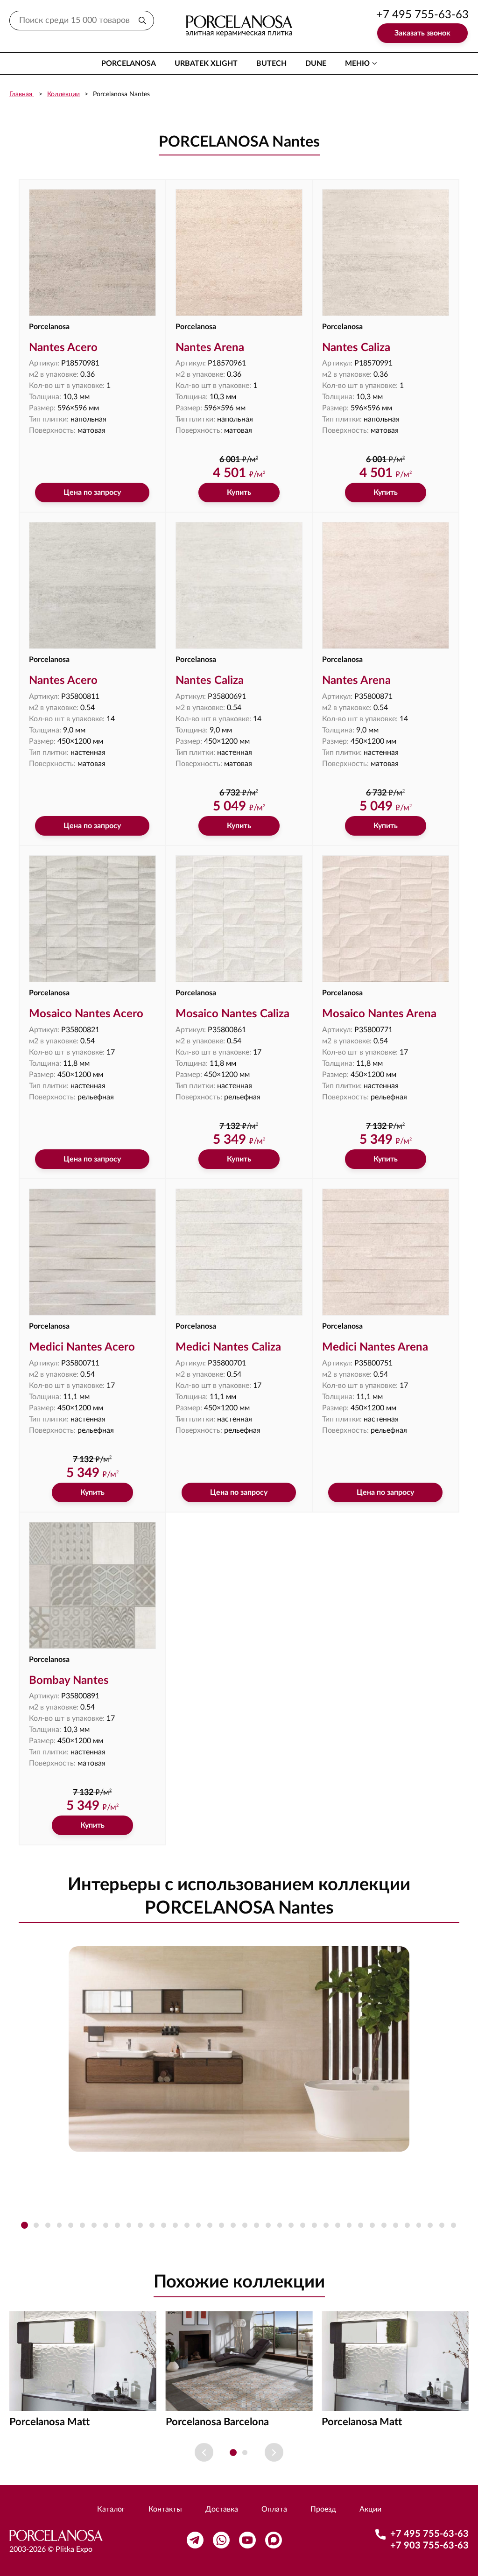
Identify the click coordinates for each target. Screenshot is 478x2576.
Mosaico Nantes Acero (86, 1014)
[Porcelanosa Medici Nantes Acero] (92, 1252)
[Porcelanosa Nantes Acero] (92, 253)
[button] (25, 2225)
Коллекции (63, 94)
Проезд (323, 2509)
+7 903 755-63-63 (429, 2546)
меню (357, 63)
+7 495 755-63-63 (422, 15)
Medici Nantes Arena (375, 1347)
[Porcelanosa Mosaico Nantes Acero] (92, 919)
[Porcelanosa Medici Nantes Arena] (386, 1252)
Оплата (274, 2509)
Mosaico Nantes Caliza (232, 1014)
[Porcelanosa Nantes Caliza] (386, 253)
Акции (370, 2509)
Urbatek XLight (206, 63)
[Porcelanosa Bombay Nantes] (92, 1585)
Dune (316, 63)
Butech (271, 63)
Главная (22, 94)
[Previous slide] (204, 2452)
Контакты (165, 2509)
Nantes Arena (210, 348)
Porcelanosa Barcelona (217, 2422)
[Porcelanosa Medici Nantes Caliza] (239, 1252)
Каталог (111, 2509)
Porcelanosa (129, 63)
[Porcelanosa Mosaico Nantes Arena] (386, 919)
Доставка (222, 2509)
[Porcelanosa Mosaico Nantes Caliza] (239, 919)
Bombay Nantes (69, 1681)
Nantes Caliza (356, 348)
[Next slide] (274, 2452)
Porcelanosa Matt (49, 2422)
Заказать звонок (422, 33)
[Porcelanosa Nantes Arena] (239, 253)
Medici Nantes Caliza (228, 1347)
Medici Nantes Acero (82, 1347)
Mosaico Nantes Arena (379, 1014)
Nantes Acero (63, 348)
